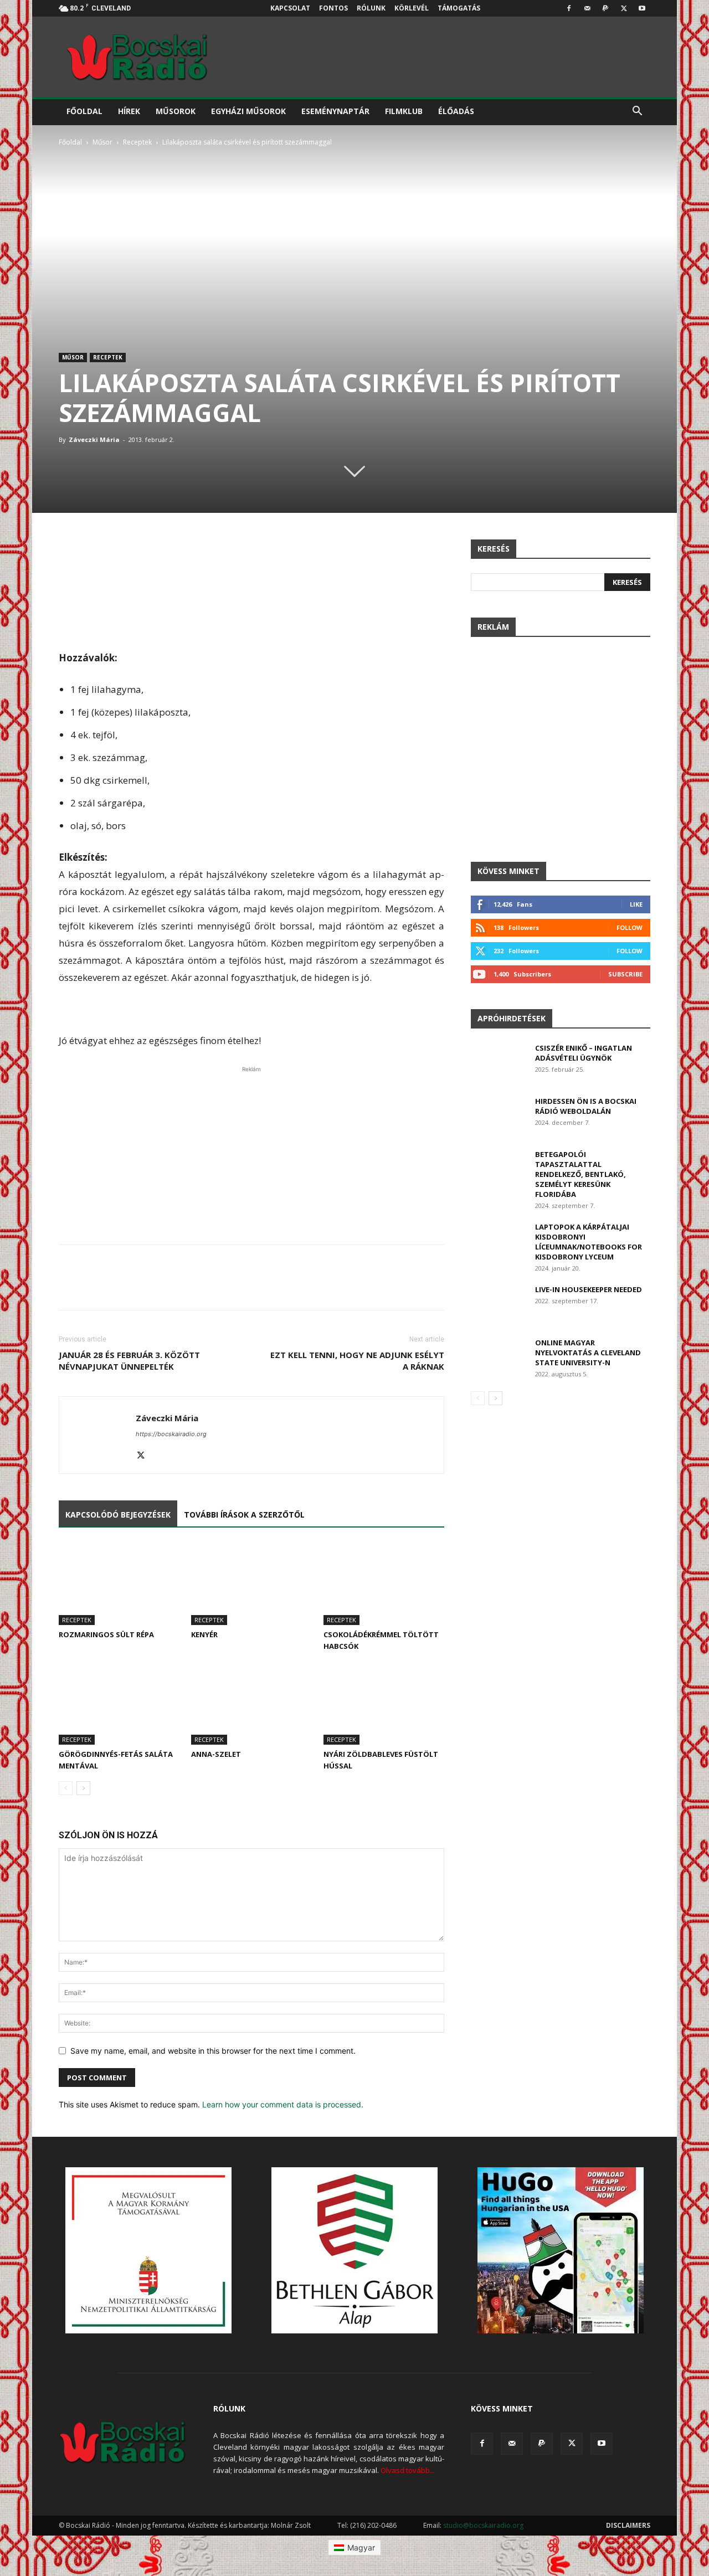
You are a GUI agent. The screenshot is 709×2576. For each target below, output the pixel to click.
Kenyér (204, 1634)
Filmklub (404, 111)
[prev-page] (66, 1788)
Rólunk (371, 8)
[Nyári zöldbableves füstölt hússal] (384, 1703)
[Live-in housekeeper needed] (498, 1304)
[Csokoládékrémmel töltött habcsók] (384, 1584)
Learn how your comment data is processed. (283, 2104)
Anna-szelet (216, 1754)
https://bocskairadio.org (171, 1434)
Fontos (333, 8)
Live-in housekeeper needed (589, 1289)
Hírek (129, 111)
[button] (637, 112)
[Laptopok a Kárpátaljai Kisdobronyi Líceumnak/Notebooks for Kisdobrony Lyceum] (498, 1241)
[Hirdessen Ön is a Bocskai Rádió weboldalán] (499, 1115)
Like (636, 904)
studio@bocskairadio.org (483, 2525)
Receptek (137, 142)
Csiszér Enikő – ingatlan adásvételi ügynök (584, 1053)
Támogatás (459, 8)
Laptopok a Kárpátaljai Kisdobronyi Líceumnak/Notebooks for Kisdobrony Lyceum (589, 1242)
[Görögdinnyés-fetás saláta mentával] (119, 1703)
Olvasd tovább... (408, 2470)
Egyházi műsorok (248, 111)
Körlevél (412, 8)
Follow (630, 927)
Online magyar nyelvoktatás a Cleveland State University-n (588, 1353)
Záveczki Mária (94, 439)
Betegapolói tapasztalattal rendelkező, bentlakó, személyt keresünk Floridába (580, 1174)
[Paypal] (605, 8)
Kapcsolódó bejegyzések (118, 1515)
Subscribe (625, 974)
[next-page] (83, 1788)
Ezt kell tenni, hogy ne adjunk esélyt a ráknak (357, 1361)
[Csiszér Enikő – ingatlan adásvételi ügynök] (499, 1062)
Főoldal (84, 111)
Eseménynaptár (335, 111)
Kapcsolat (290, 8)
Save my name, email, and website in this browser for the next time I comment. (213, 2051)
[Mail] (587, 8)
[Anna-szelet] (251, 1703)
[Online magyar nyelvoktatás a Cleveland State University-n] (498, 1357)
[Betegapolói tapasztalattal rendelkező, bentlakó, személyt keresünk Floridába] (498, 1168)
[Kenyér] (251, 1584)
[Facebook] (569, 8)
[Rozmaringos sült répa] (119, 1584)
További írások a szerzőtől (244, 1515)
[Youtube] (642, 8)
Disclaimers (628, 2525)
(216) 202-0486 (373, 2525)
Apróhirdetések (512, 1018)
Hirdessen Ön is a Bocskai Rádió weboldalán (586, 1106)
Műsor (102, 142)
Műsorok (176, 111)
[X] (624, 8)
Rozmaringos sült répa (106, 1634)
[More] (433, 551)
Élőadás (456, 111)
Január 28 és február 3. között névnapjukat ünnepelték (129, 1361)
